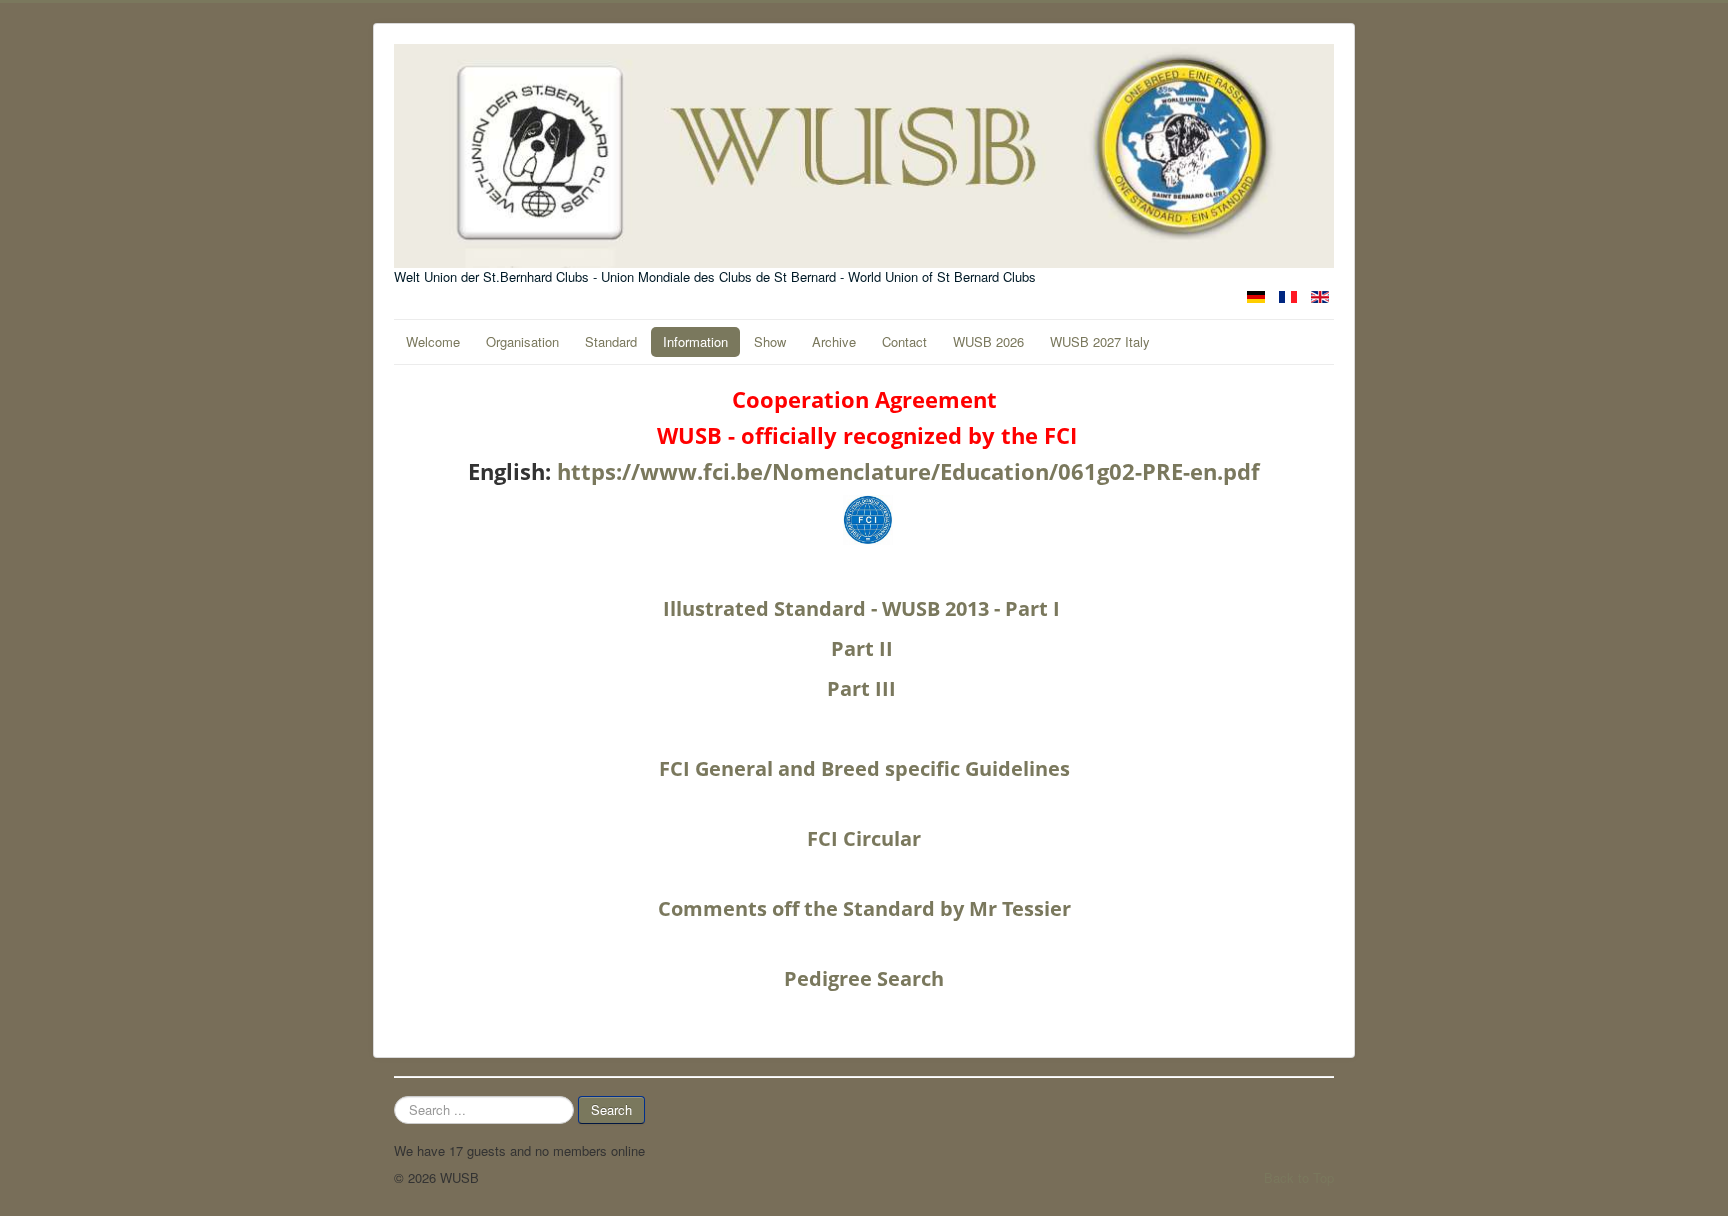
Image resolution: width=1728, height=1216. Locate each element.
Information (695, 341)
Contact (904, 341)
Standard (611, 341)
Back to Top (1299, 1177)
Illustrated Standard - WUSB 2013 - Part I (864, 608)
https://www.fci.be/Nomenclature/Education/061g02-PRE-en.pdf (908, 471)
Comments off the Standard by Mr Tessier (864, 908)
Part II (864, 648)
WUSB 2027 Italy (1100, 341)
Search (611, 1109)
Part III (864, 688)
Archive (834, 341)
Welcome (433, 341)
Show (770, 341)
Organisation (522, 341)
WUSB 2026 (988, 341)
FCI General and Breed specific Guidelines (864, 768)
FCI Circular (864, 838)
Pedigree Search (864, 978)
